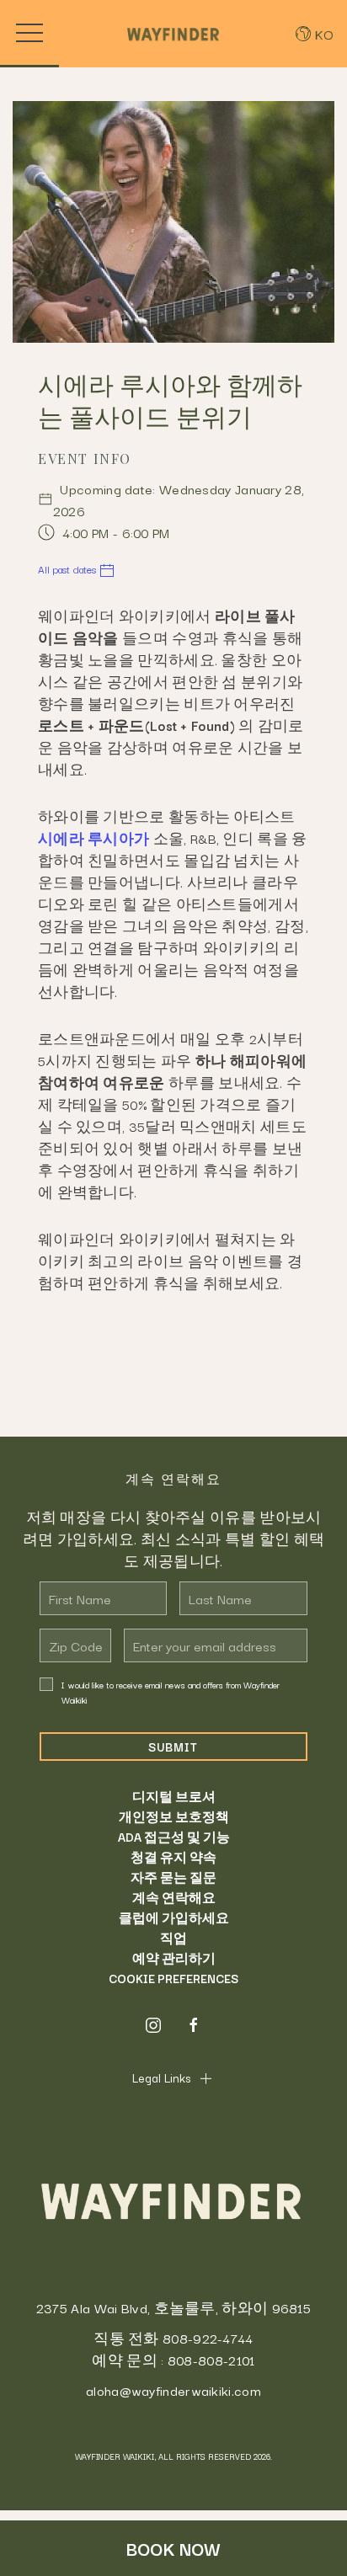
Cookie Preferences (173, 1978)
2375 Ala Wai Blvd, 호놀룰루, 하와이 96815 (173, 2307)
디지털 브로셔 (174, 1796)
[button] (29, 34)
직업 (173, 1938)
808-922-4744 (208, 2338)
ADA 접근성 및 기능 (174, 1837)
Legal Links (161, 2077)
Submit (173, 1747)
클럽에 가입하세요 (174, 1917)
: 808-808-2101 (208, 2360)
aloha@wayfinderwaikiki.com (173, 2390)
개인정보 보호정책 (174, 1816)
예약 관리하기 (174, 1958)
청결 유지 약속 (173, 1857)
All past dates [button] (68, 569)
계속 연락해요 (174, 1897)
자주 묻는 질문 (173, 1877)
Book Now (173, 2548)
